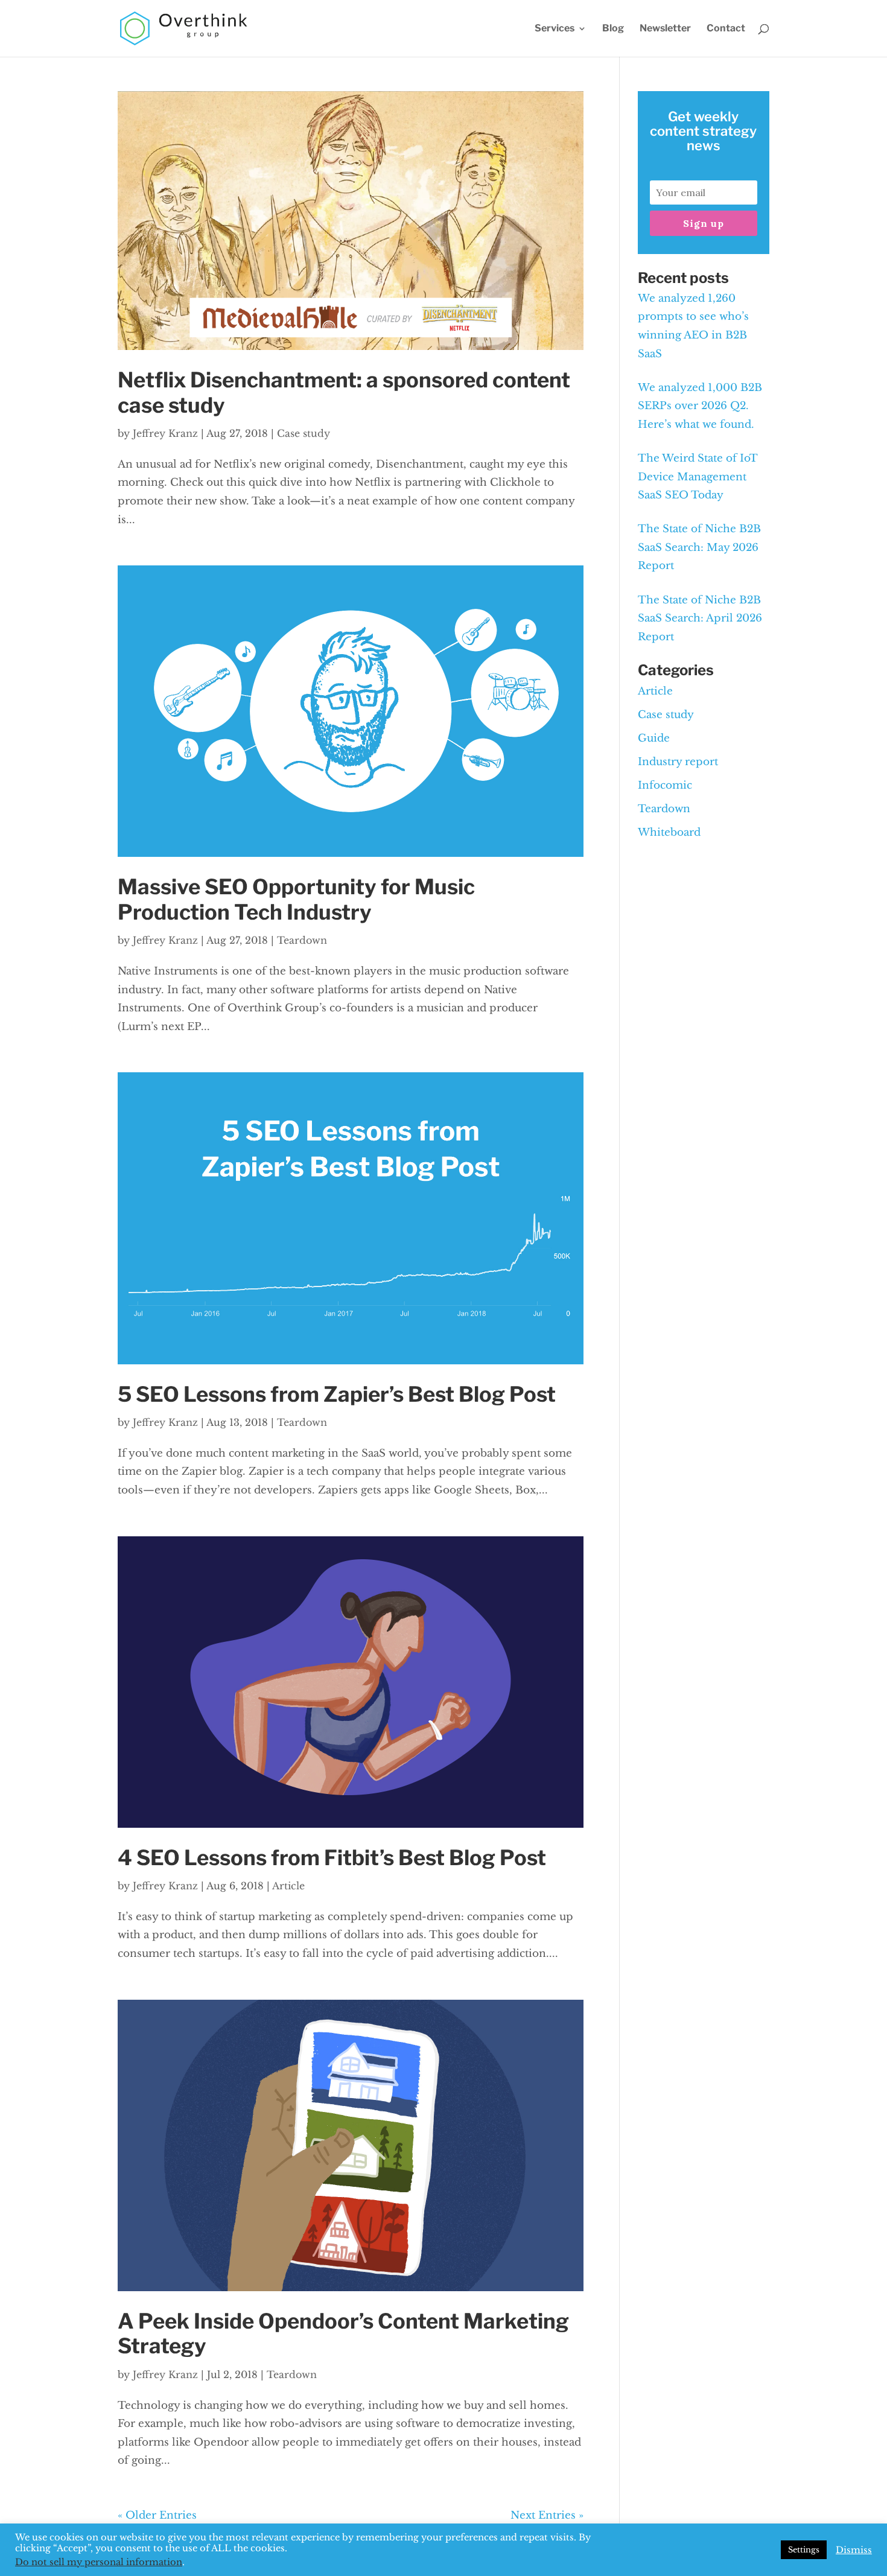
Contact (726, 29)
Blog (613, 29)
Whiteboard (669, 832)
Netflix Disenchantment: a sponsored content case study (344, 393)
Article (288, 1886)
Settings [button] (804, 2550)
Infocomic (665, 785)
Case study (304, 433)
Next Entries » (547, 2515)
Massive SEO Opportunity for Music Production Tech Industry (296, 900)
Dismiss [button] (854, 2550)
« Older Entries (157, 2515)
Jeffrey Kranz (165, 433)
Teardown (302, 940)
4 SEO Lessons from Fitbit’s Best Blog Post (332, 1858)
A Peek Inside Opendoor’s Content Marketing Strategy (343, 2334)
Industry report (678, 762)
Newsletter (665, 29)
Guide (654, 738)
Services (555, 29)
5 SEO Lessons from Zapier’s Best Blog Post (337, 1395)
